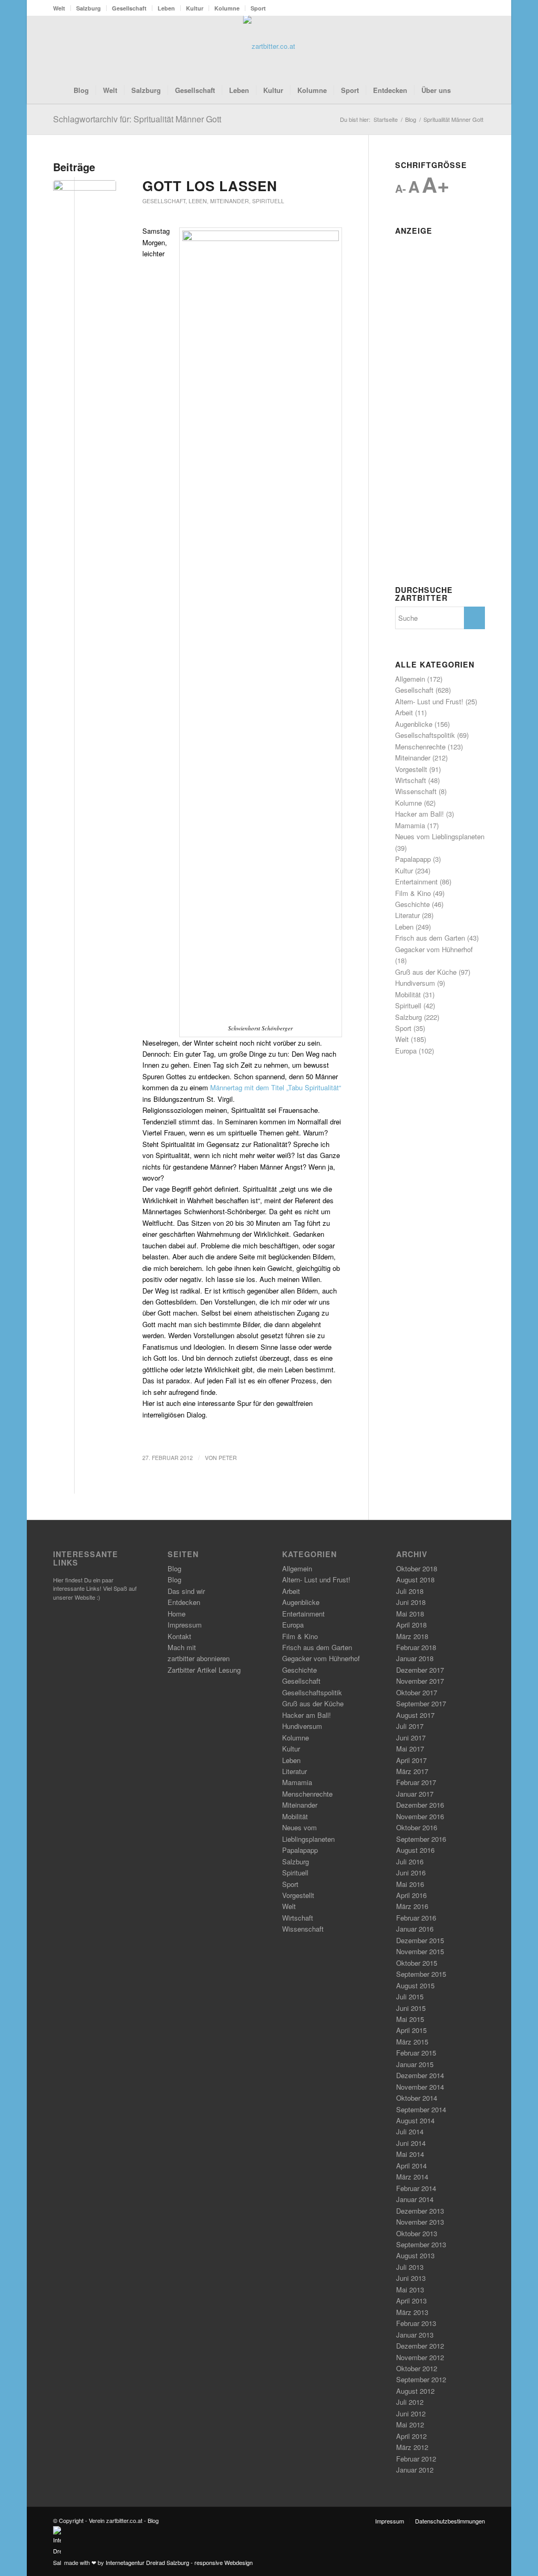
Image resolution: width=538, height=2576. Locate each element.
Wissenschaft (416, 791)
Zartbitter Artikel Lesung (204, 1670)
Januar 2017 (415, 1794)
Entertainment (416, 882)
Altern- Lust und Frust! (429, 701)
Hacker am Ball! (420, 814)
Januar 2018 (415, 1658)
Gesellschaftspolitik (425, 735)
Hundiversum (415, 983)
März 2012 (412, 2447)
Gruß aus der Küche (426, 972)
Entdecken (184, 1602)
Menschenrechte (420, 747)
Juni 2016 (411, 1873)
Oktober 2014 (417, 2098)
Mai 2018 (410, 1614)
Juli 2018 (410, 1591)
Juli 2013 (410, 2267)
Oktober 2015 (417, 1963)
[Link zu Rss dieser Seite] (461, 46)
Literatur (407, 915)
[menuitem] (62, 8)
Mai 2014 (410, 2154)
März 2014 (412, 2177)
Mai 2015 (410, 2019)
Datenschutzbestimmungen (450, 2521)
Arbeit (404, 712)
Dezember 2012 (420, 2346)
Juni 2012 (411, 2413)
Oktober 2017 (417, 1692)
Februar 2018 (416, 1647)
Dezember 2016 (420, 1805)
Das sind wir (186, 1591)
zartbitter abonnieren (199, 1658)
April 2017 (411, 1760)
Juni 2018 (411, 1602)
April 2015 (411, 2030)
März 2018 (412, 1636)
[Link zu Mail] (477, 46)
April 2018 (411, 1625)
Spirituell (268, 201)
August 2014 (415, 2120)
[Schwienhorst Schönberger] (85, 196)
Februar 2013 (416, 2323)
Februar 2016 (416, 1918)
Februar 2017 (416, 1782)
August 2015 (415, 1985)
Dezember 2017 (420, 1670)
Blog (174, 1568)
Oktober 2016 (417, 1827)
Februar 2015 (416, 2053)
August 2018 (415, 1579)
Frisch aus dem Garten (430, 938)
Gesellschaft (129, 8)
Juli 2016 (410, 1861)
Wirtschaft (411, 780)
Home (177, 1614)
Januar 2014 (415, 2199)
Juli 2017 (410, 1726)
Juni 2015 (411, 2008)
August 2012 (415, 2391)
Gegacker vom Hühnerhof (434, 949)
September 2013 (421, 2244)
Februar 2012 (416, 2459)
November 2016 (420, 1816)
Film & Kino (413, 893)
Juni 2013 (411, 2278)
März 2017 (412, 1771)
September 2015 (421, 1974)
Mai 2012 (410, 2424)
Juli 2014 (410, 2131)
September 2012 (421, 2379)
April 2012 (411, 2436)
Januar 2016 (415, 1929)
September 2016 (421, 1839)
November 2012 (420, 2357)
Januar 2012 (415, 2470)
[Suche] (464, 90)
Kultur (195, 8)
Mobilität (408, 994)
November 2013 (420, 2222)
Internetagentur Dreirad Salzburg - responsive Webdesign (179, 2562)
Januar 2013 (415, 2335)
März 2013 (412, 2312)
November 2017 (420, 1681)
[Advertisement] (440, 397)
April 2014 (411, 2166)
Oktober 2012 (417, 2368)
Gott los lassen (210, 186)
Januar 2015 (415, 2064)
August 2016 (415, 1850)
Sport (258, 8)
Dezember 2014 (420, 2075)
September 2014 (421, 2109)
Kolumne (227, 8)
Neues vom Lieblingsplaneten (440, 836)
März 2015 (412, 2042)
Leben (166, 8)
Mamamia (410, 825)
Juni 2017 (411, 1738)
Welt (59, 8)
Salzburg (89, 8)
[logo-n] (269, 46)
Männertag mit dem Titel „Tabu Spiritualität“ (276, 1087)
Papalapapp (413, 859)
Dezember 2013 (420, 2211)
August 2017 (415, 1715)
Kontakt (179, 1636)
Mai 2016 (410, 1884)
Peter (228, 1458)
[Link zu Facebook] (446, 46)
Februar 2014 (416, 2188)
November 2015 (420, 1951)
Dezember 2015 (420, 1940)
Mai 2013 (410, 2290)
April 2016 (411, 1895)
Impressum (185, 1625)
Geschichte (412, 904)
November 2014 (420, 2087)
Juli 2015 (410, 1996)
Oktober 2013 (417, 2233)
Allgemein (410, 679)
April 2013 (411, 2301)
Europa (406, 1051)
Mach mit (182, 1647)
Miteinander (230, 201)
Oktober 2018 (417, 1568)
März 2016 (412, 1906)
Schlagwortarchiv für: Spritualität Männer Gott (137, 119)
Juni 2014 (411, 2143)
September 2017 (421, 1703)
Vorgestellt (411, 769)
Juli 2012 (410, 2402)
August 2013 (415, 2255)
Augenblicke (414, 724)
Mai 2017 (410, 1749)
